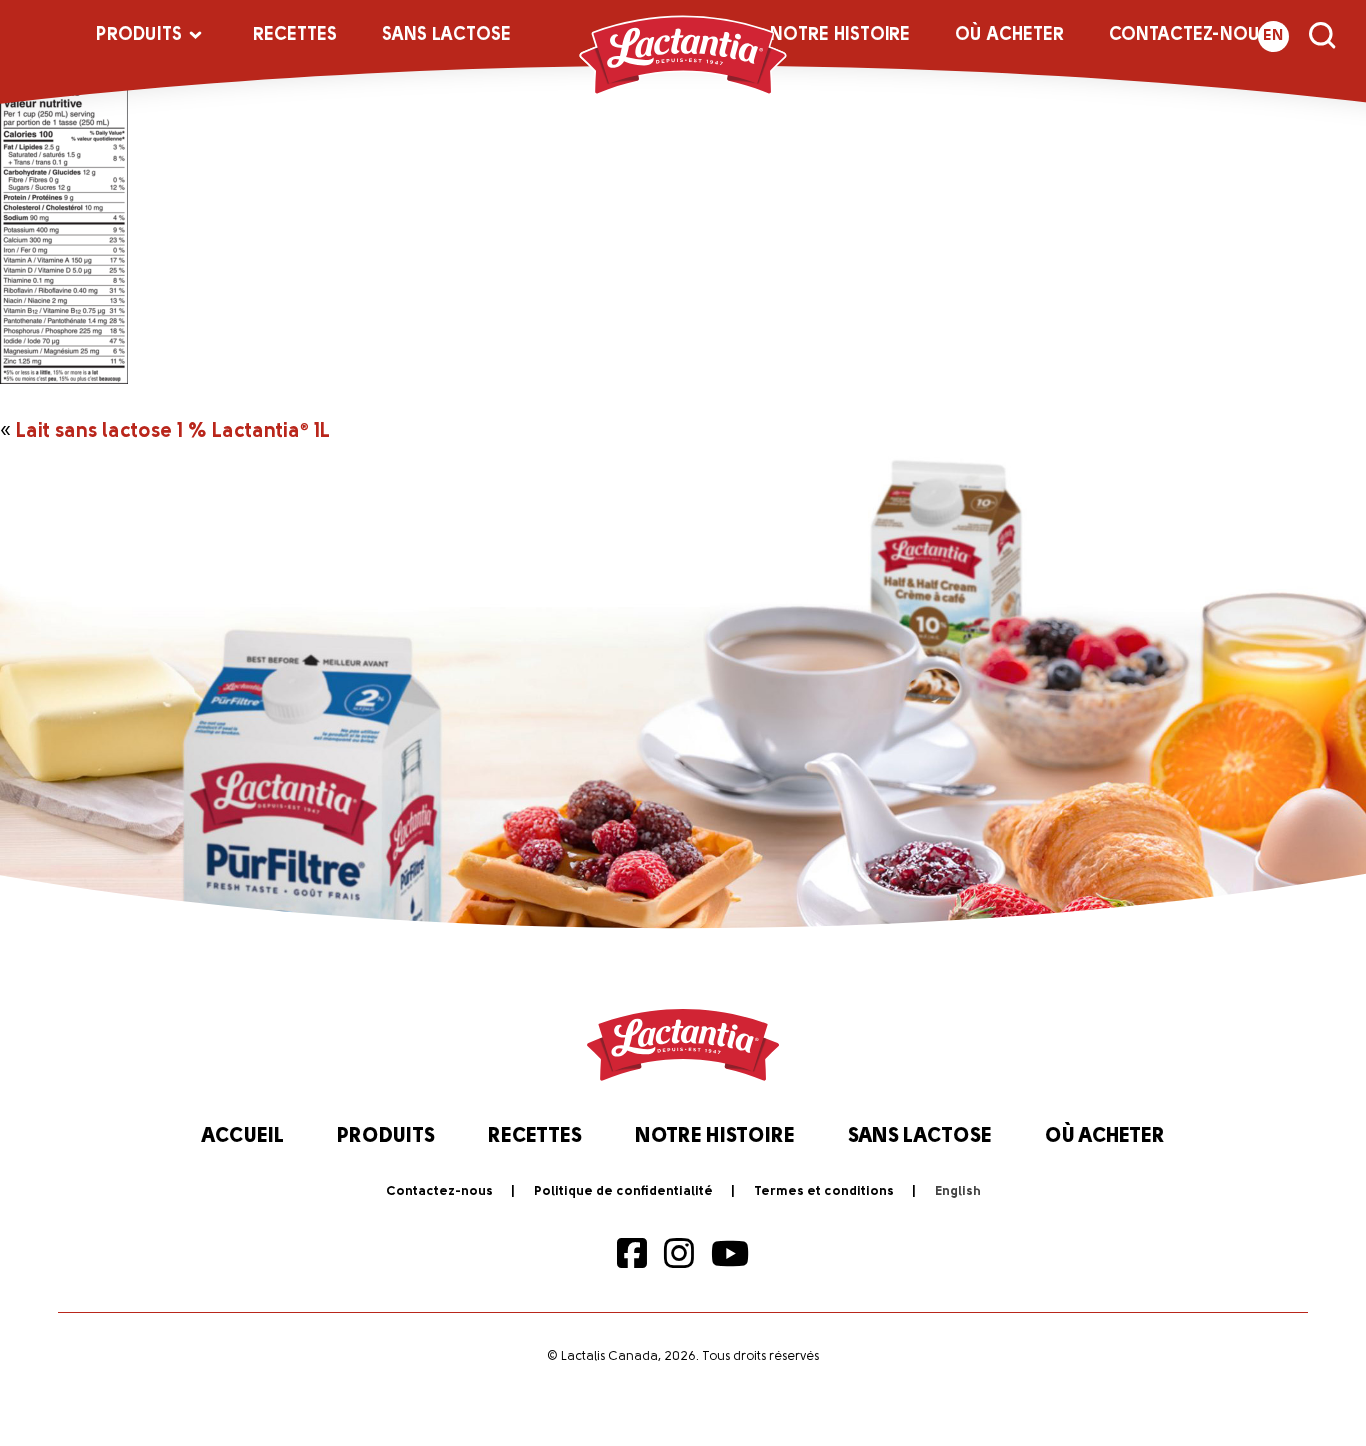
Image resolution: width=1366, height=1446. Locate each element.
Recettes (295, 36)
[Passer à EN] (958, 1192)
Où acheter (1009, 36)
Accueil (243, 1137)
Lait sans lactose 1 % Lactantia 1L (173, 432)
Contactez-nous (1189, 36)
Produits (139, 36)
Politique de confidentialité (623, 1191)
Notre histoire (840, 36)
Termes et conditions (824, 1191)
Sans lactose (446, 36)
